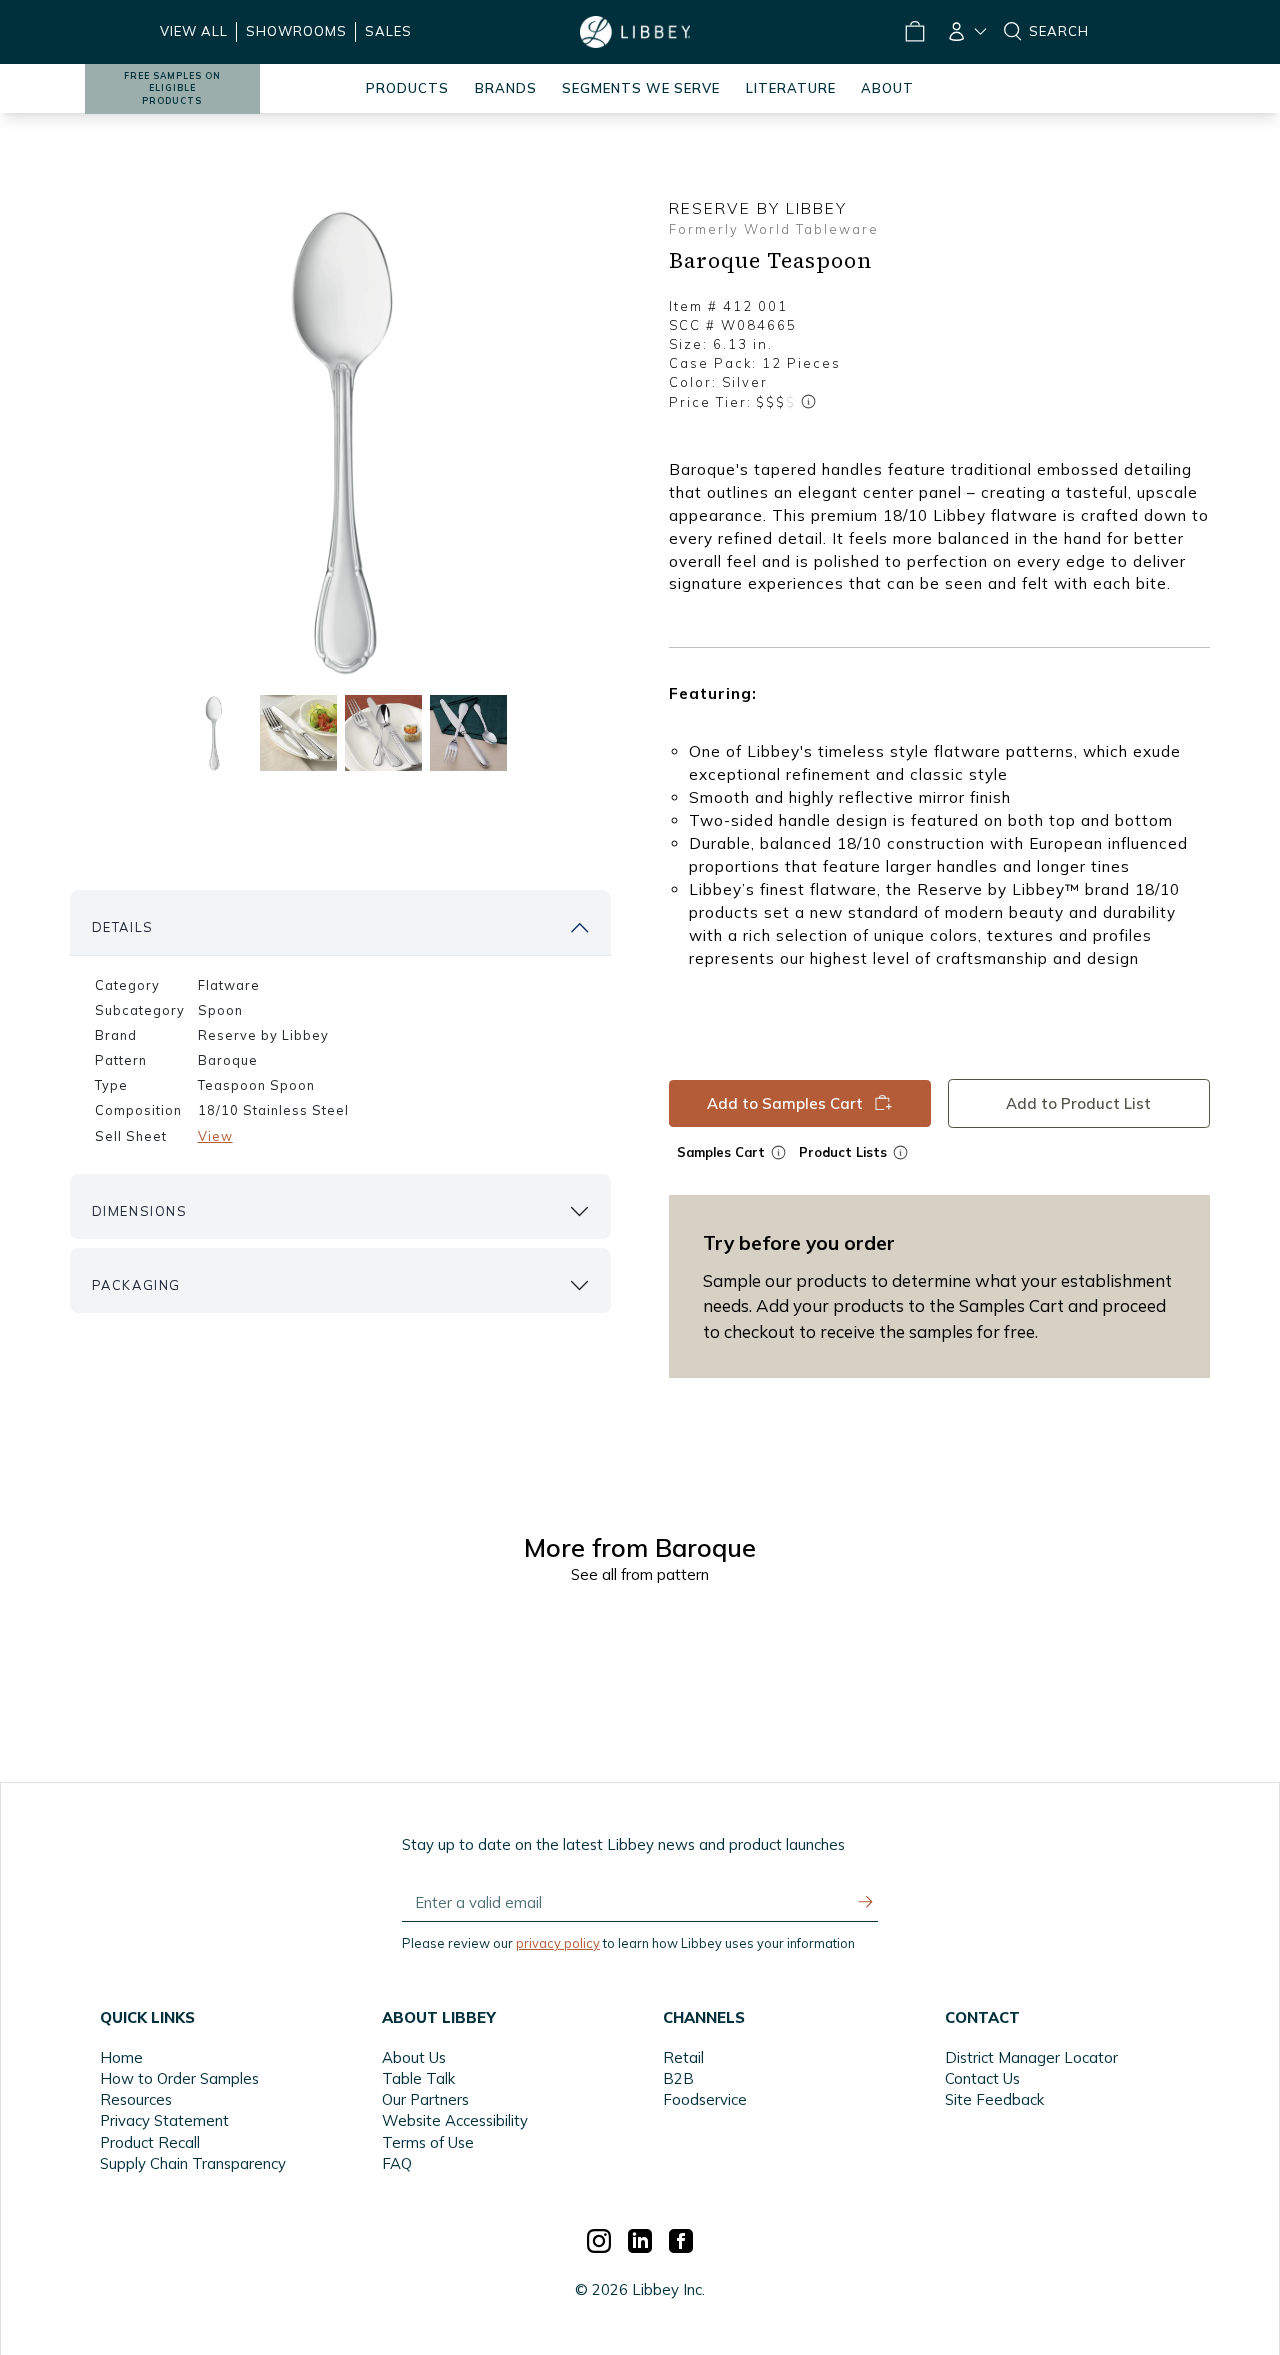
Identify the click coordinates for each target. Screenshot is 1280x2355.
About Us (414, 2057)
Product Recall (150, 2142)
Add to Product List (1078, 1102)
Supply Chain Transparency (193, 2163)
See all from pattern (640, 1574)
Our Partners (425, 2099)
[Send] (866, 1902)
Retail (683, 2057)
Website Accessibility (455, 2120)
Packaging (136, 1285)
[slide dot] (213, 732)
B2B (678, 2078)
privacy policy (558, 1943)
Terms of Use (428, 2142)
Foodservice (705, 2099)
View (215, 1136)
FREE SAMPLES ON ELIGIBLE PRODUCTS (172, 88)
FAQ (397, 2163)
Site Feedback (994, 2099)
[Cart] (914, 32)
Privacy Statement (164, 2120)
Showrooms (296, 31)
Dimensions (140, 1211)
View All (194, 31)
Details (123, 927)
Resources (136, 2099)
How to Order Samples (179, 2078)
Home (121, 2057)
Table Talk (418, 2078)
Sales (388, 31)
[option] (341, 441)
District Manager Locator (1031, 2057)
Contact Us (982, 2078)
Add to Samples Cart (784, 1102)
